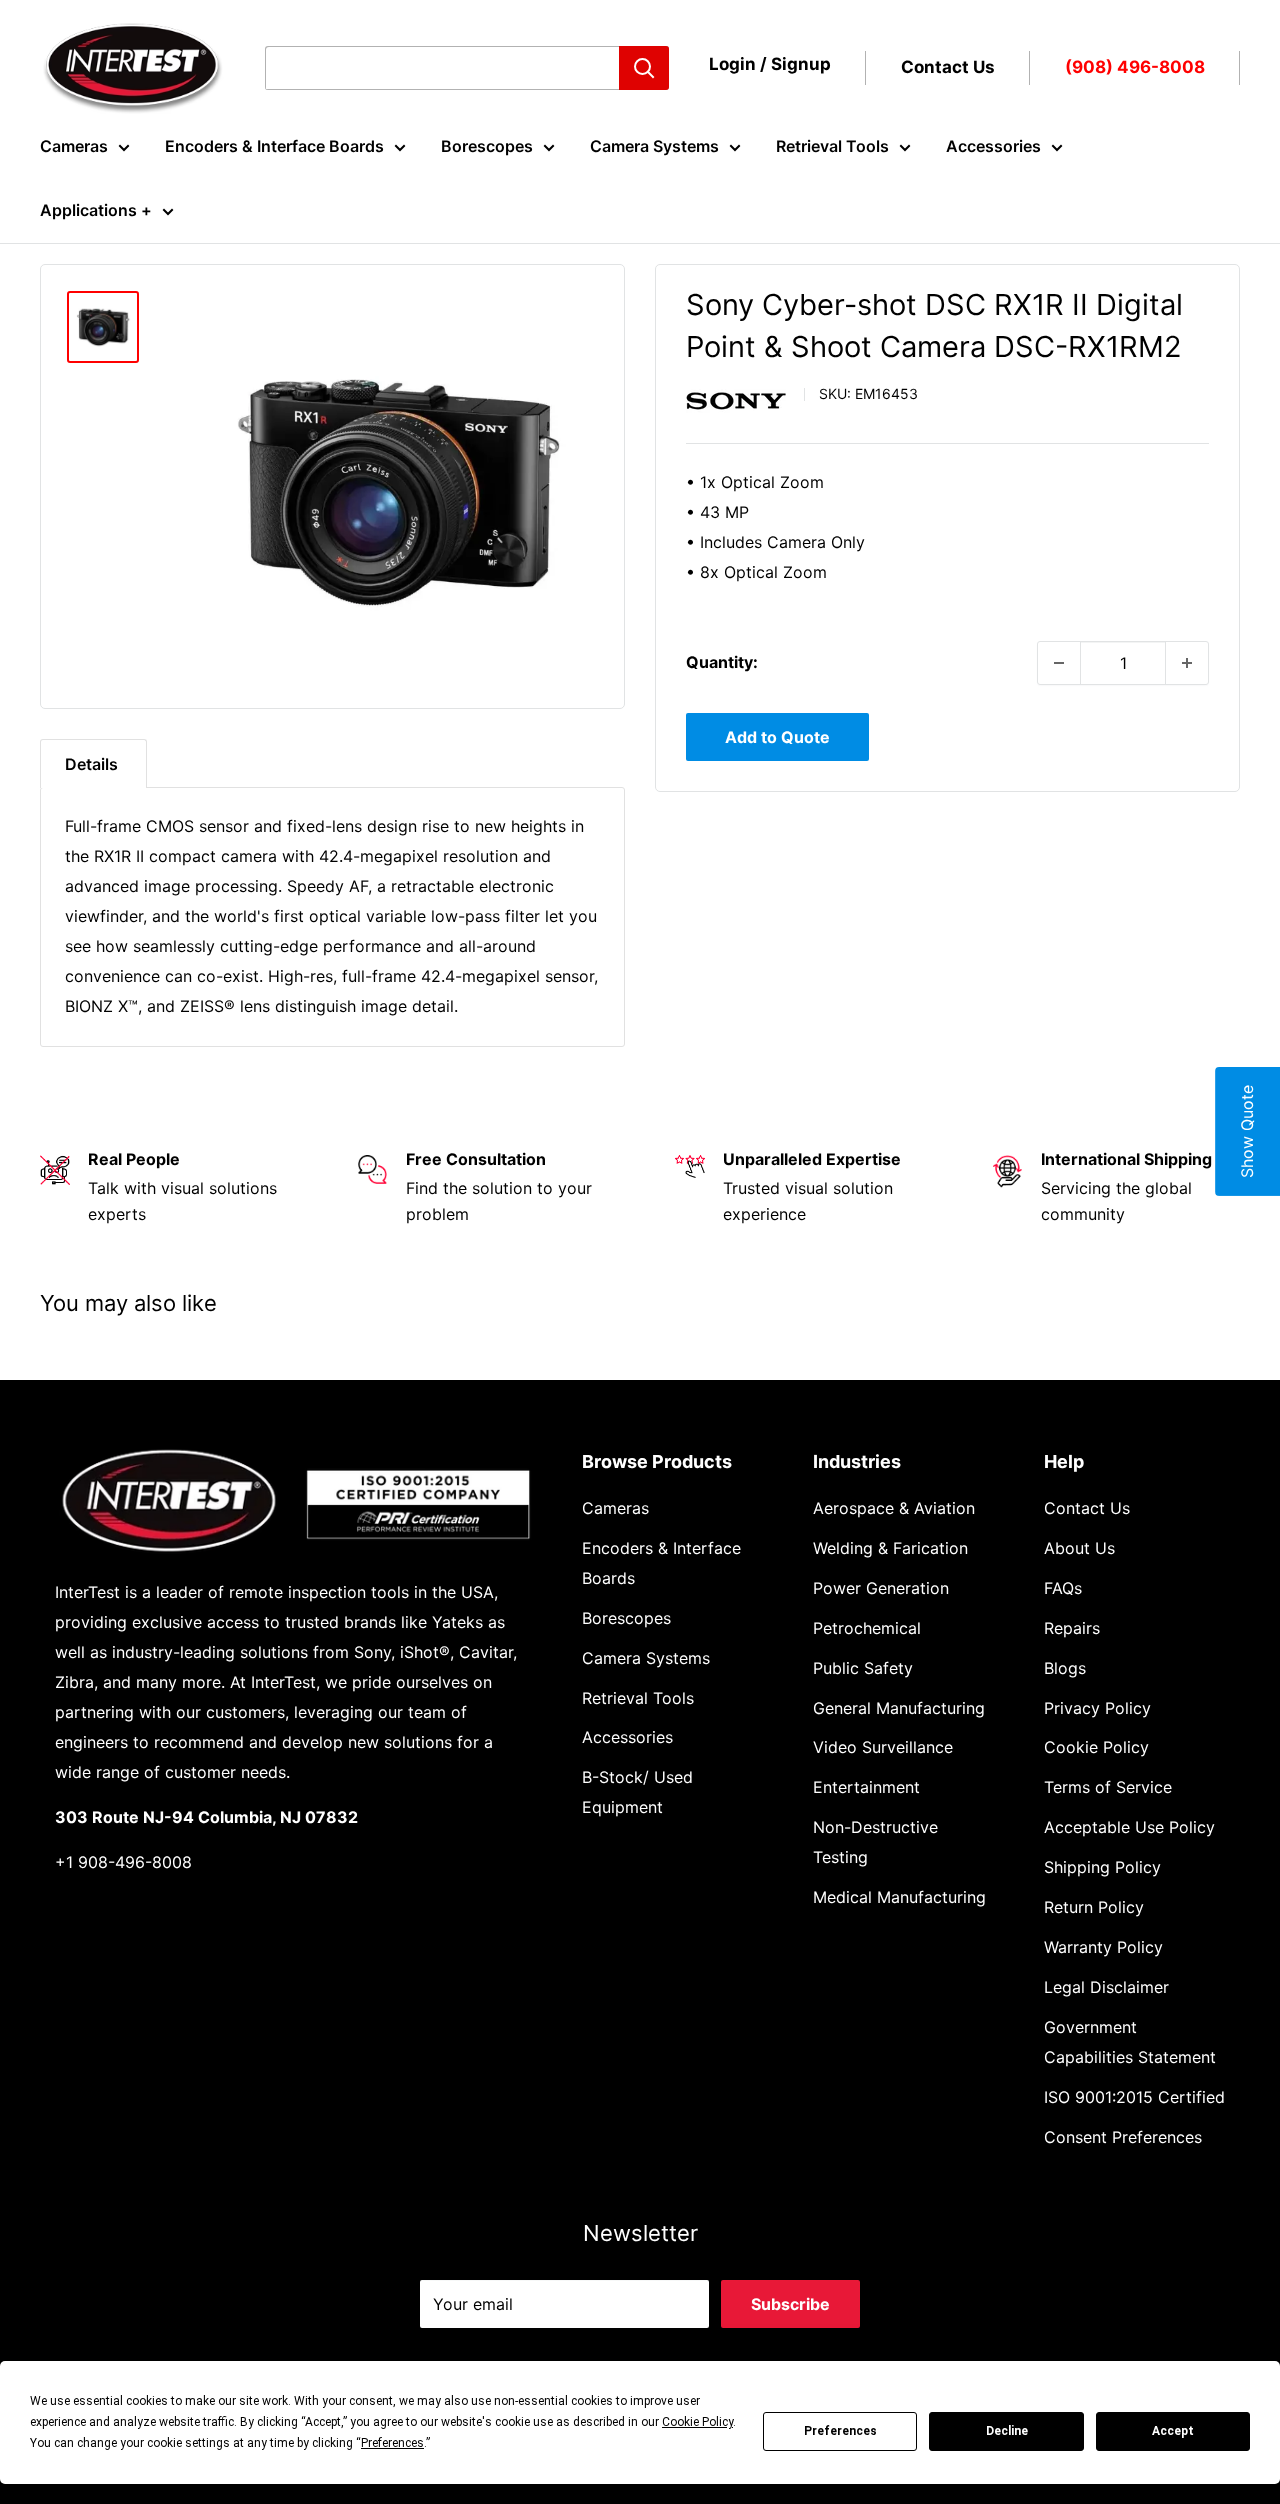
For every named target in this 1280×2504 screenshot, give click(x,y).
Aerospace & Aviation (894, 1508)
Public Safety (863, 1668)
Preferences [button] (392, 2443)
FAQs (1063, 1588)
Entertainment (866, 1787)
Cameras (74, 146)
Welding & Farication (890, 1548)
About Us (1079, 1548)
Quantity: (722, 662)
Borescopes (487, 146)
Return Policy (1094, 1907)
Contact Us (948, 67)
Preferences (840, 2431)
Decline (1007, 2431)
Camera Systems (654, 146)
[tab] (93, 763)
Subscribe (790, 2304)
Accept (1173, 2431)
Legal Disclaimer (1106, 1987)
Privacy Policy (1097, 1708)
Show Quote (1247, 1131)
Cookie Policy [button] (697, 2422)
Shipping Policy (1102, 1867)
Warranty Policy (1103, 1947)
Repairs (1072, 1628)
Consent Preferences (1123, 2137)
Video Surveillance (883, 1747)
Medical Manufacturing (899, 1897)
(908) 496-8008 (1135, 67)
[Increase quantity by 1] (1187, 663)
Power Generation (881, 1588)
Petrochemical (867, 1628)
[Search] (644, 68)
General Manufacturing (899, 1708)
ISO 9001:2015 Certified (1134, 2097)
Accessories (993, 146)
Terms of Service (1108, 1787)
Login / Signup (770, 64)
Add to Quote (777, 737)
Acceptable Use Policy (1129, 1827)
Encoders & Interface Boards (274, 146)
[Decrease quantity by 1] (1059, 663)
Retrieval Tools (832, 146)
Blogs (1065, 1668)
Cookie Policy (1096, 1747)
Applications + (96, 210)
